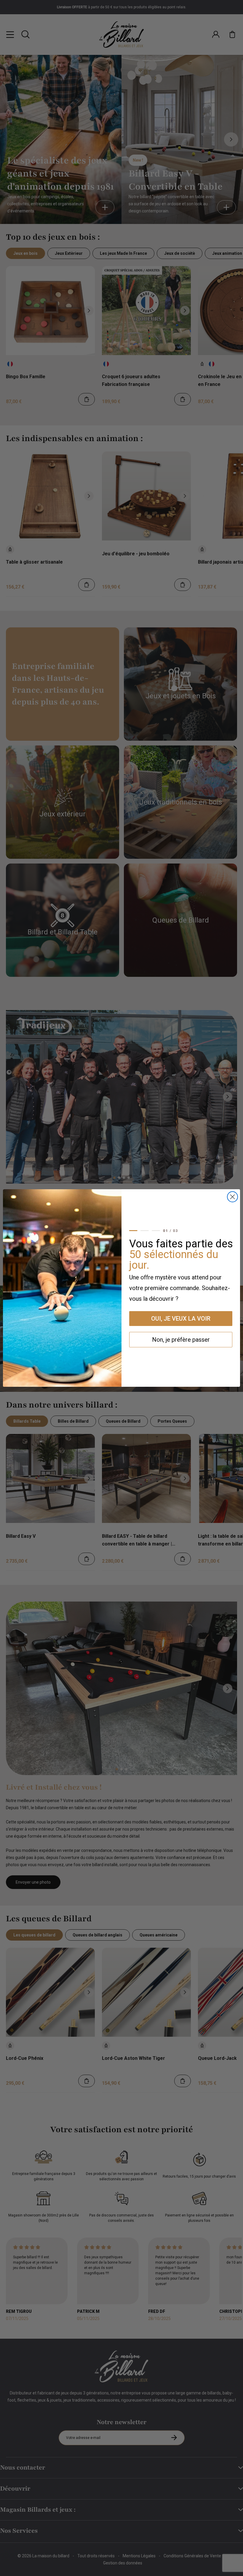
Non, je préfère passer (181, 1340)
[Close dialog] (232, 1197)
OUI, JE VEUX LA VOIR (181, 1319)
